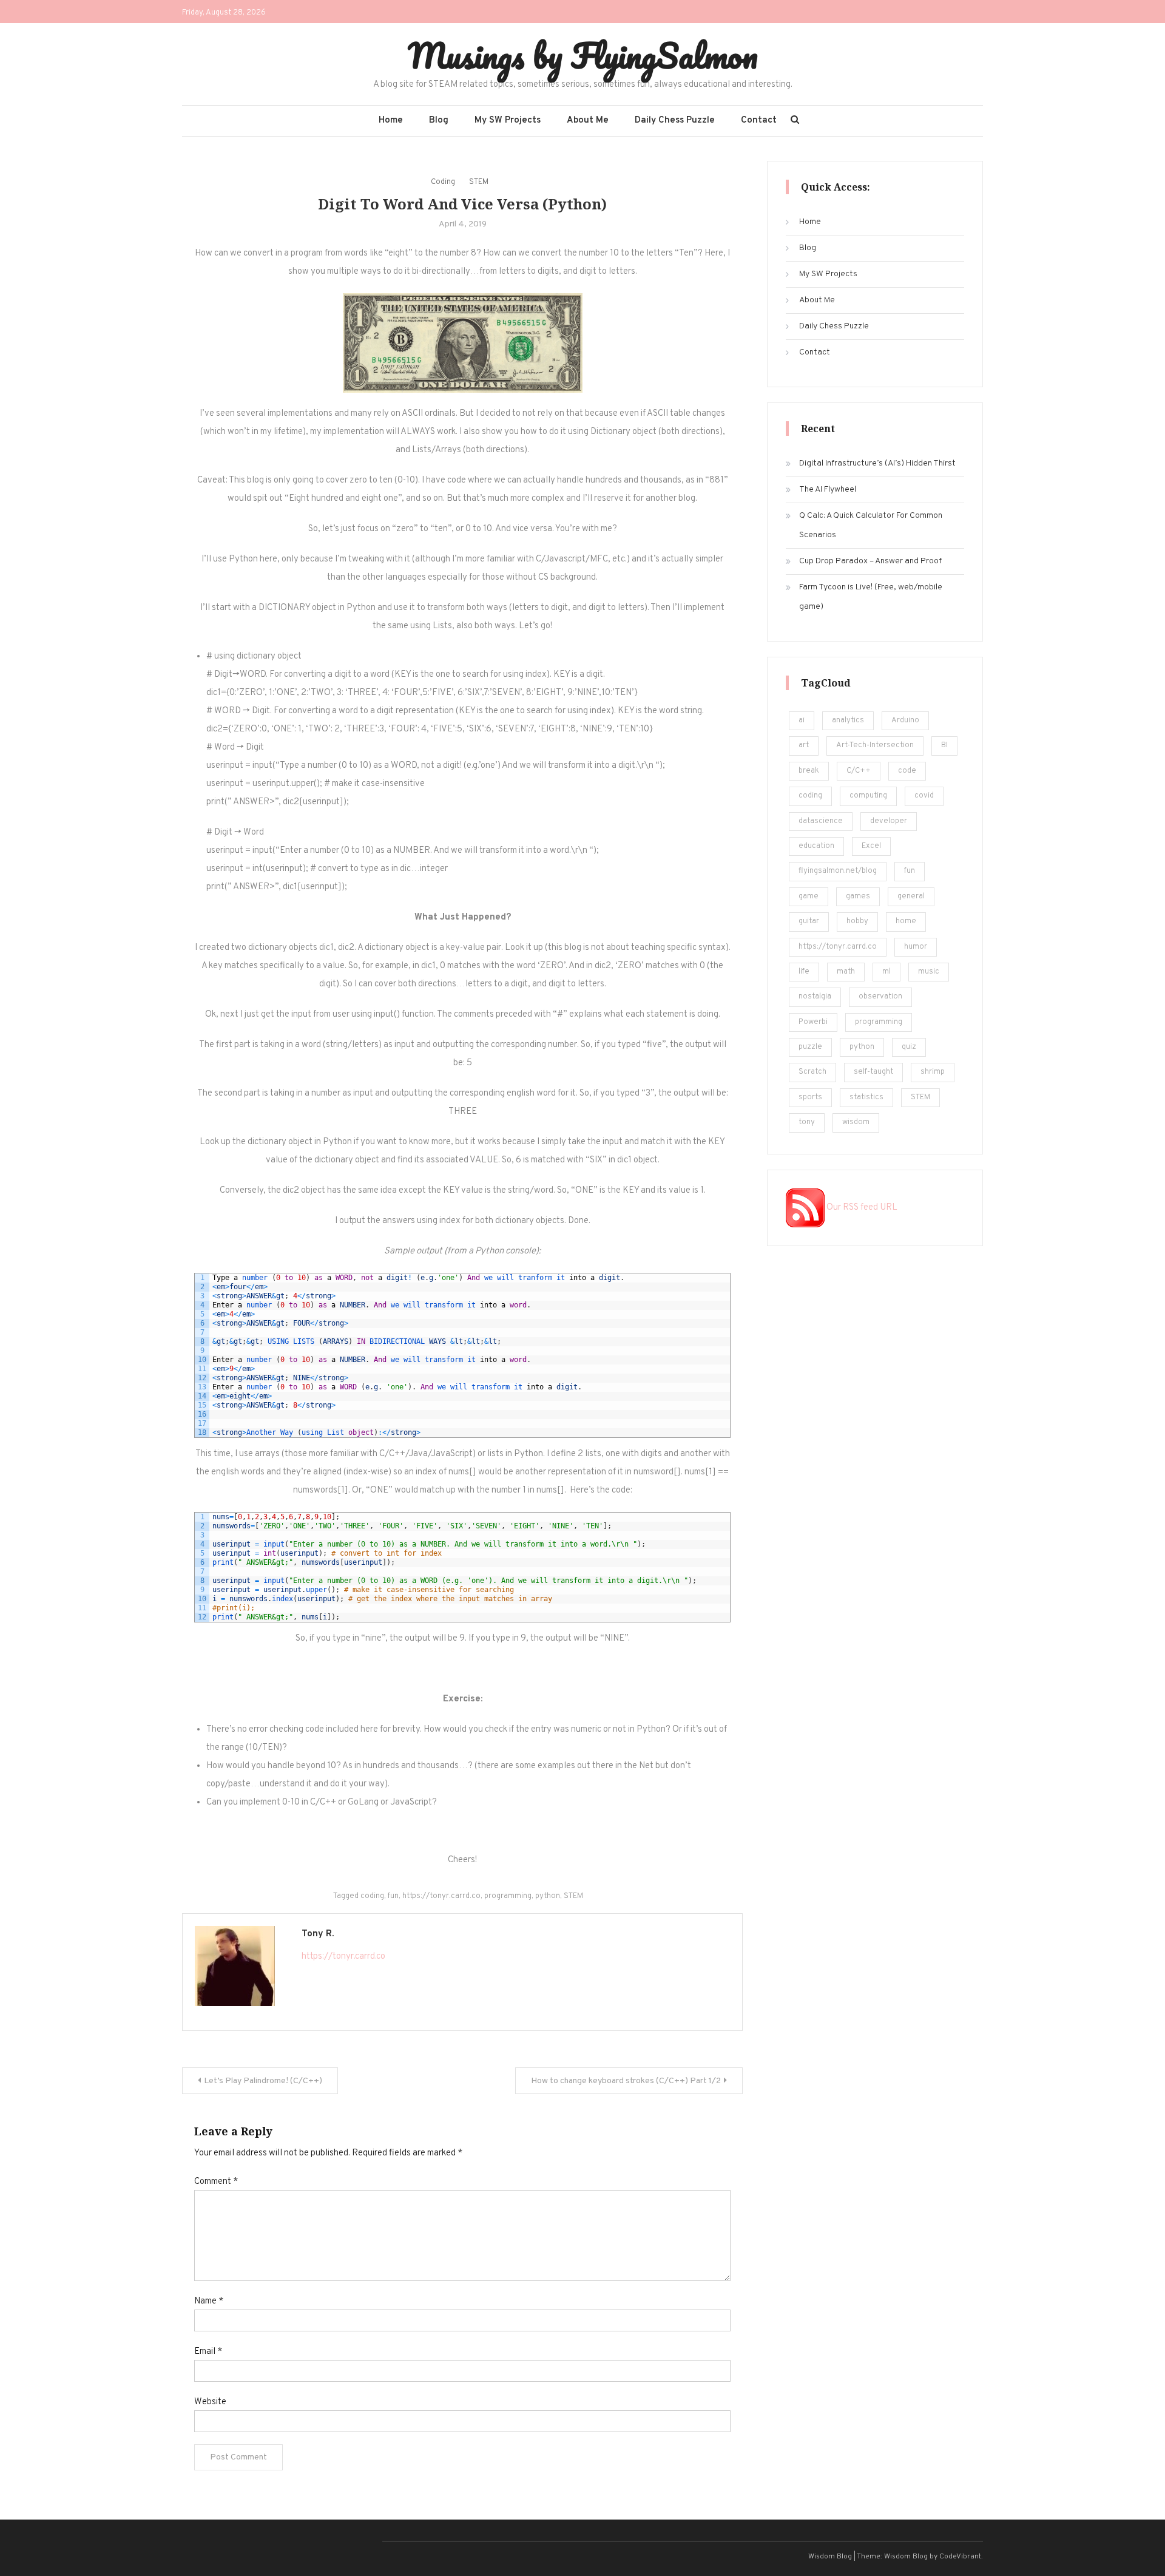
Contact (759, 120)
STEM (479, 182)
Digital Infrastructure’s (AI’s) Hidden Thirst (877, 463)
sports (810, 1097)
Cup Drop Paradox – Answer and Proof (870, 561)
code (907, 771)
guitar (809, 921)
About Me (588, 120)
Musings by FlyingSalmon (583, 55)
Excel (871, 846)
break (809, 771)
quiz (909, 1047)
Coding (443, 182)
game (809, 897)
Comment (216, 2182)
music (929, 972)
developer (889, 821)
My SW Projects (508, 120)
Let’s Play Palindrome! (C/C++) (263, 2081)
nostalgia (815, 997)
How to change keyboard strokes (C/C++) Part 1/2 (626, 2081)
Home (391, 120)
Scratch (812, 1072)
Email (208, 2352)
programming (508, 1896)
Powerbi (813, 1022)
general (911, 897)
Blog (439, 120)
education (816, 846)
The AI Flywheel (828, 490)
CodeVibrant (960, 2557)
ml (886, 972)
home (906, 921)
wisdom (856, 1122)
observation (880, 997)
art (804, 745)
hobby (857, 921)
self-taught (873, 1072)
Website (210, 2402)
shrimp (933, 1072)
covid (924, 796)
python (548, 1896)
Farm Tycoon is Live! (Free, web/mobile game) (871, 597)
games (858, 897)
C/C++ (859, 771)
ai (802, 720)
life (804, 972)
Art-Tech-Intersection (875, 745)
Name (209, 2301)
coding (372, 1896)
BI (944, 745)
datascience (821, 821)
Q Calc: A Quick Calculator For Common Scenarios (871, 525)
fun (393, 1896)
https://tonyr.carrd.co (441, 1896)
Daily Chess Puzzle (675, 120)
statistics (866, 1097)
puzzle (810, 1047)
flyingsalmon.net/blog (838, 871)
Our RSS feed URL (861, 1208)
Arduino (905, 720)
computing (868, 796)
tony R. (318, 1934)
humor (916, 947)
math (846, 972)
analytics (848, 720)
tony (807, 1122)
